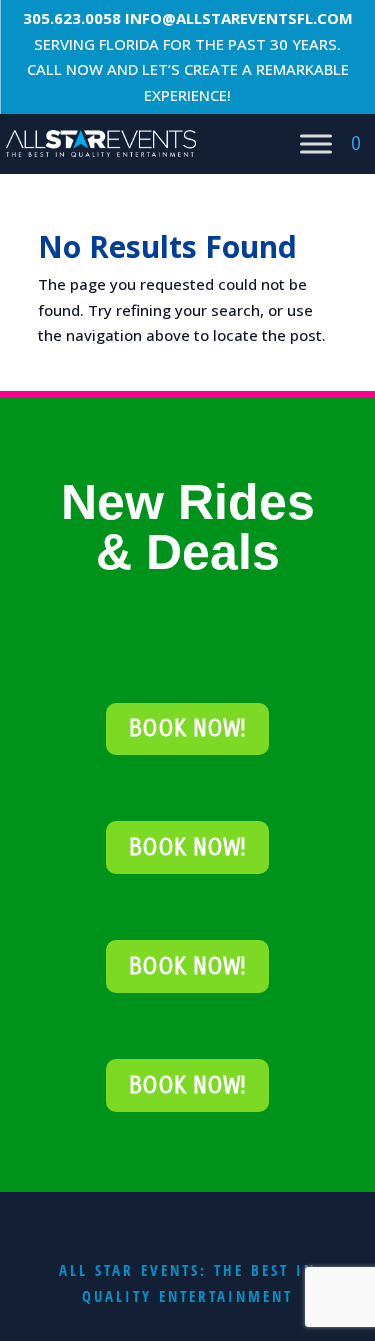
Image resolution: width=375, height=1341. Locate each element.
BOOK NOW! (187, 728)
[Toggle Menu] (316, 143)
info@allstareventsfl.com (239, 18)
